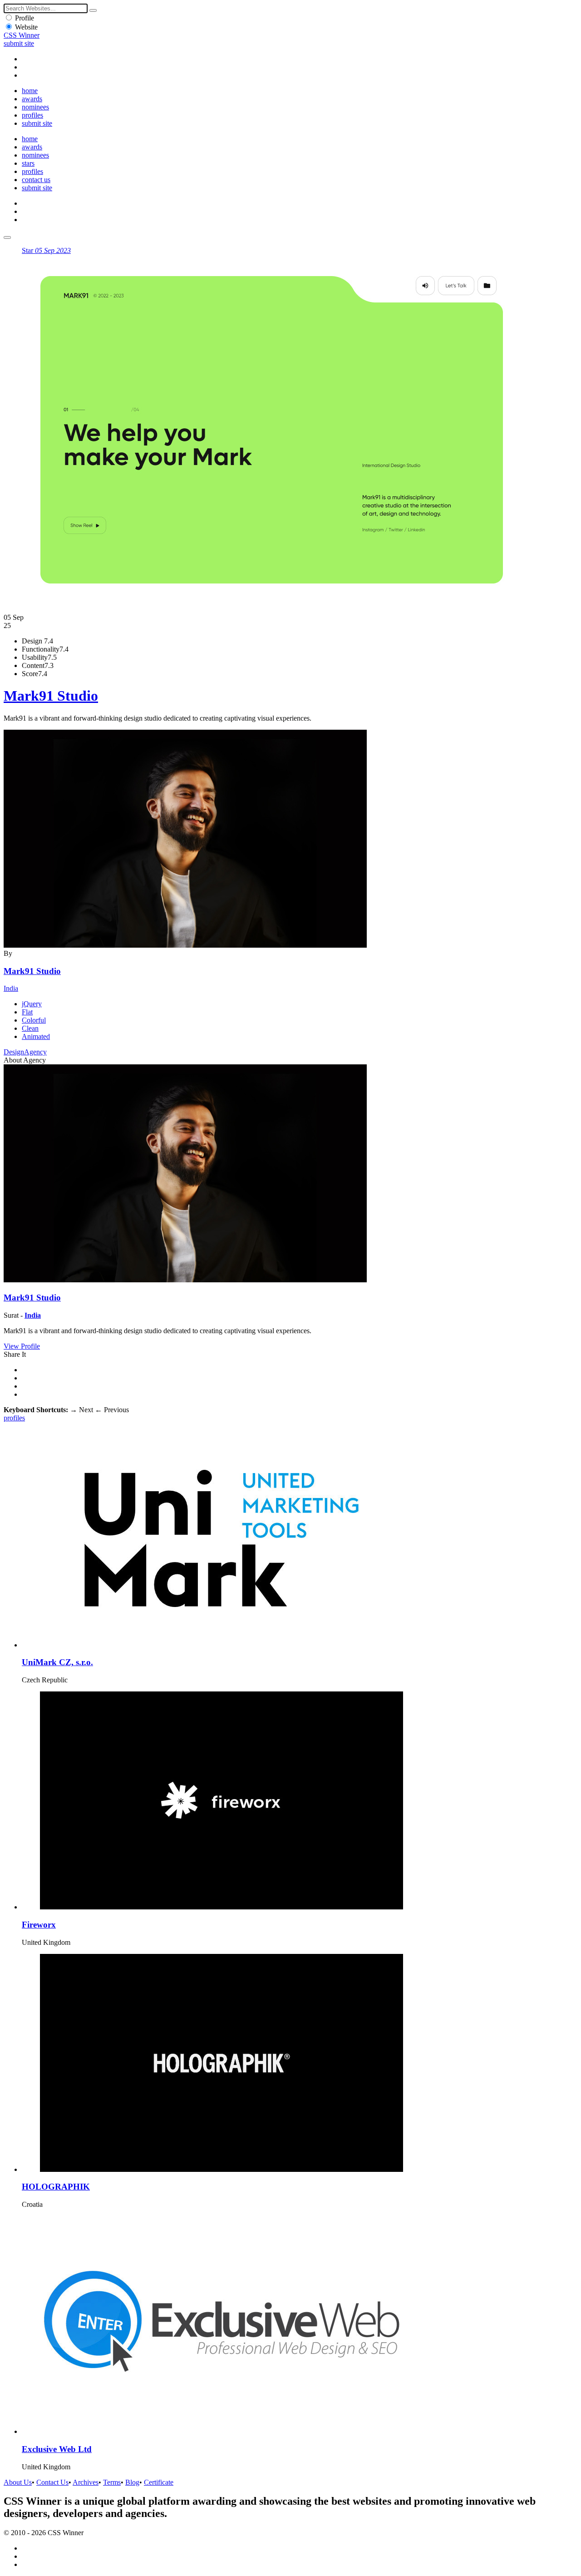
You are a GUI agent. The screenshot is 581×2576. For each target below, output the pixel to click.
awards (32, 99)
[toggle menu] (7, 237)
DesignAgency (25, 1052)
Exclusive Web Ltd (57, 2449)
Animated (36, 1036)
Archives (86, 2482)
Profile (25, 18)
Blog (132, 2482)
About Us (18, 2482)
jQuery (32, 1004)
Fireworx (39, 1925)
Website (26, 27)
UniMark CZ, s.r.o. (57, 1662)
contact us (36, 180)
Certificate (159, 2482)
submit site (19, 43)
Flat (27, 1012)
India (11, 988)
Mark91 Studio (51, 696)
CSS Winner (22, 35)
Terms (112, 2482)
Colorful (34, 1020)
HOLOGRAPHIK (56, 2187)
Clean (30, 1028)
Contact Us (52, 2482)
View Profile (22, 1346)
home (30, 91)
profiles (32, 115)
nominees (35, 107)
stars (28, 163)
